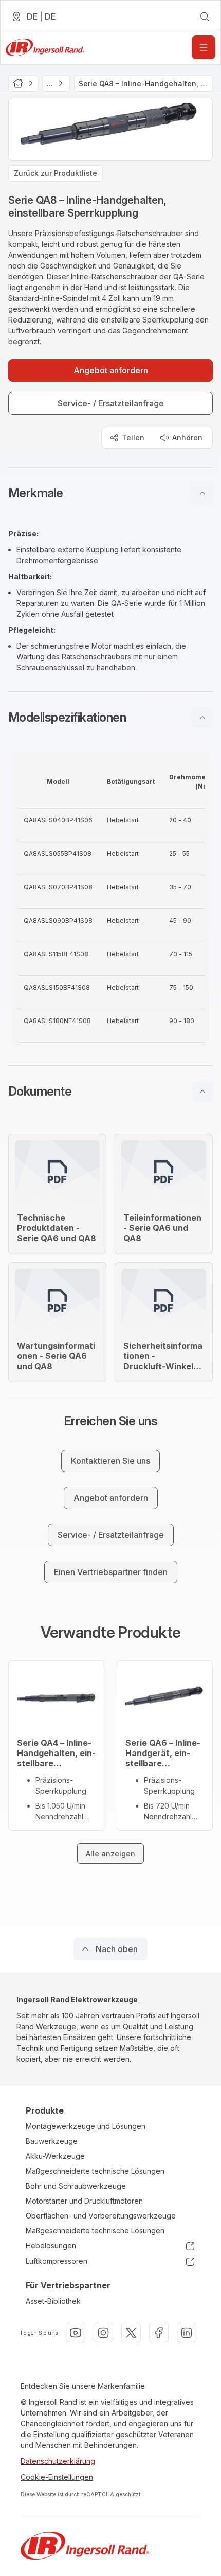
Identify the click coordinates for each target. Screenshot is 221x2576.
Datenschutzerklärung (58, 2461)
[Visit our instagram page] (103, 2333)
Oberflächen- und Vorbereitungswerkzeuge (101, 2216)
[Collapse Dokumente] (202, 1092)
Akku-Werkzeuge (55, 2156)
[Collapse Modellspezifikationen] (202, 718)
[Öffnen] (204, 47)
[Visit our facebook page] (159, 2333)
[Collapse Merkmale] (202, 493)
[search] (205, 16)
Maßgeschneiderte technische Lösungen (95, 2171)
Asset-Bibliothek (53, 2301)
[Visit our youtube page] (76, 2333)
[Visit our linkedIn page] (187, 2333)
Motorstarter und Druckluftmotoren (84, 2201)
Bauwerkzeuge (52, 2141)
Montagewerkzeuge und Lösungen (86, 2126)
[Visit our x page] (131, 2333)
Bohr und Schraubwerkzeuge (76, 2186)
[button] (110, 493)
